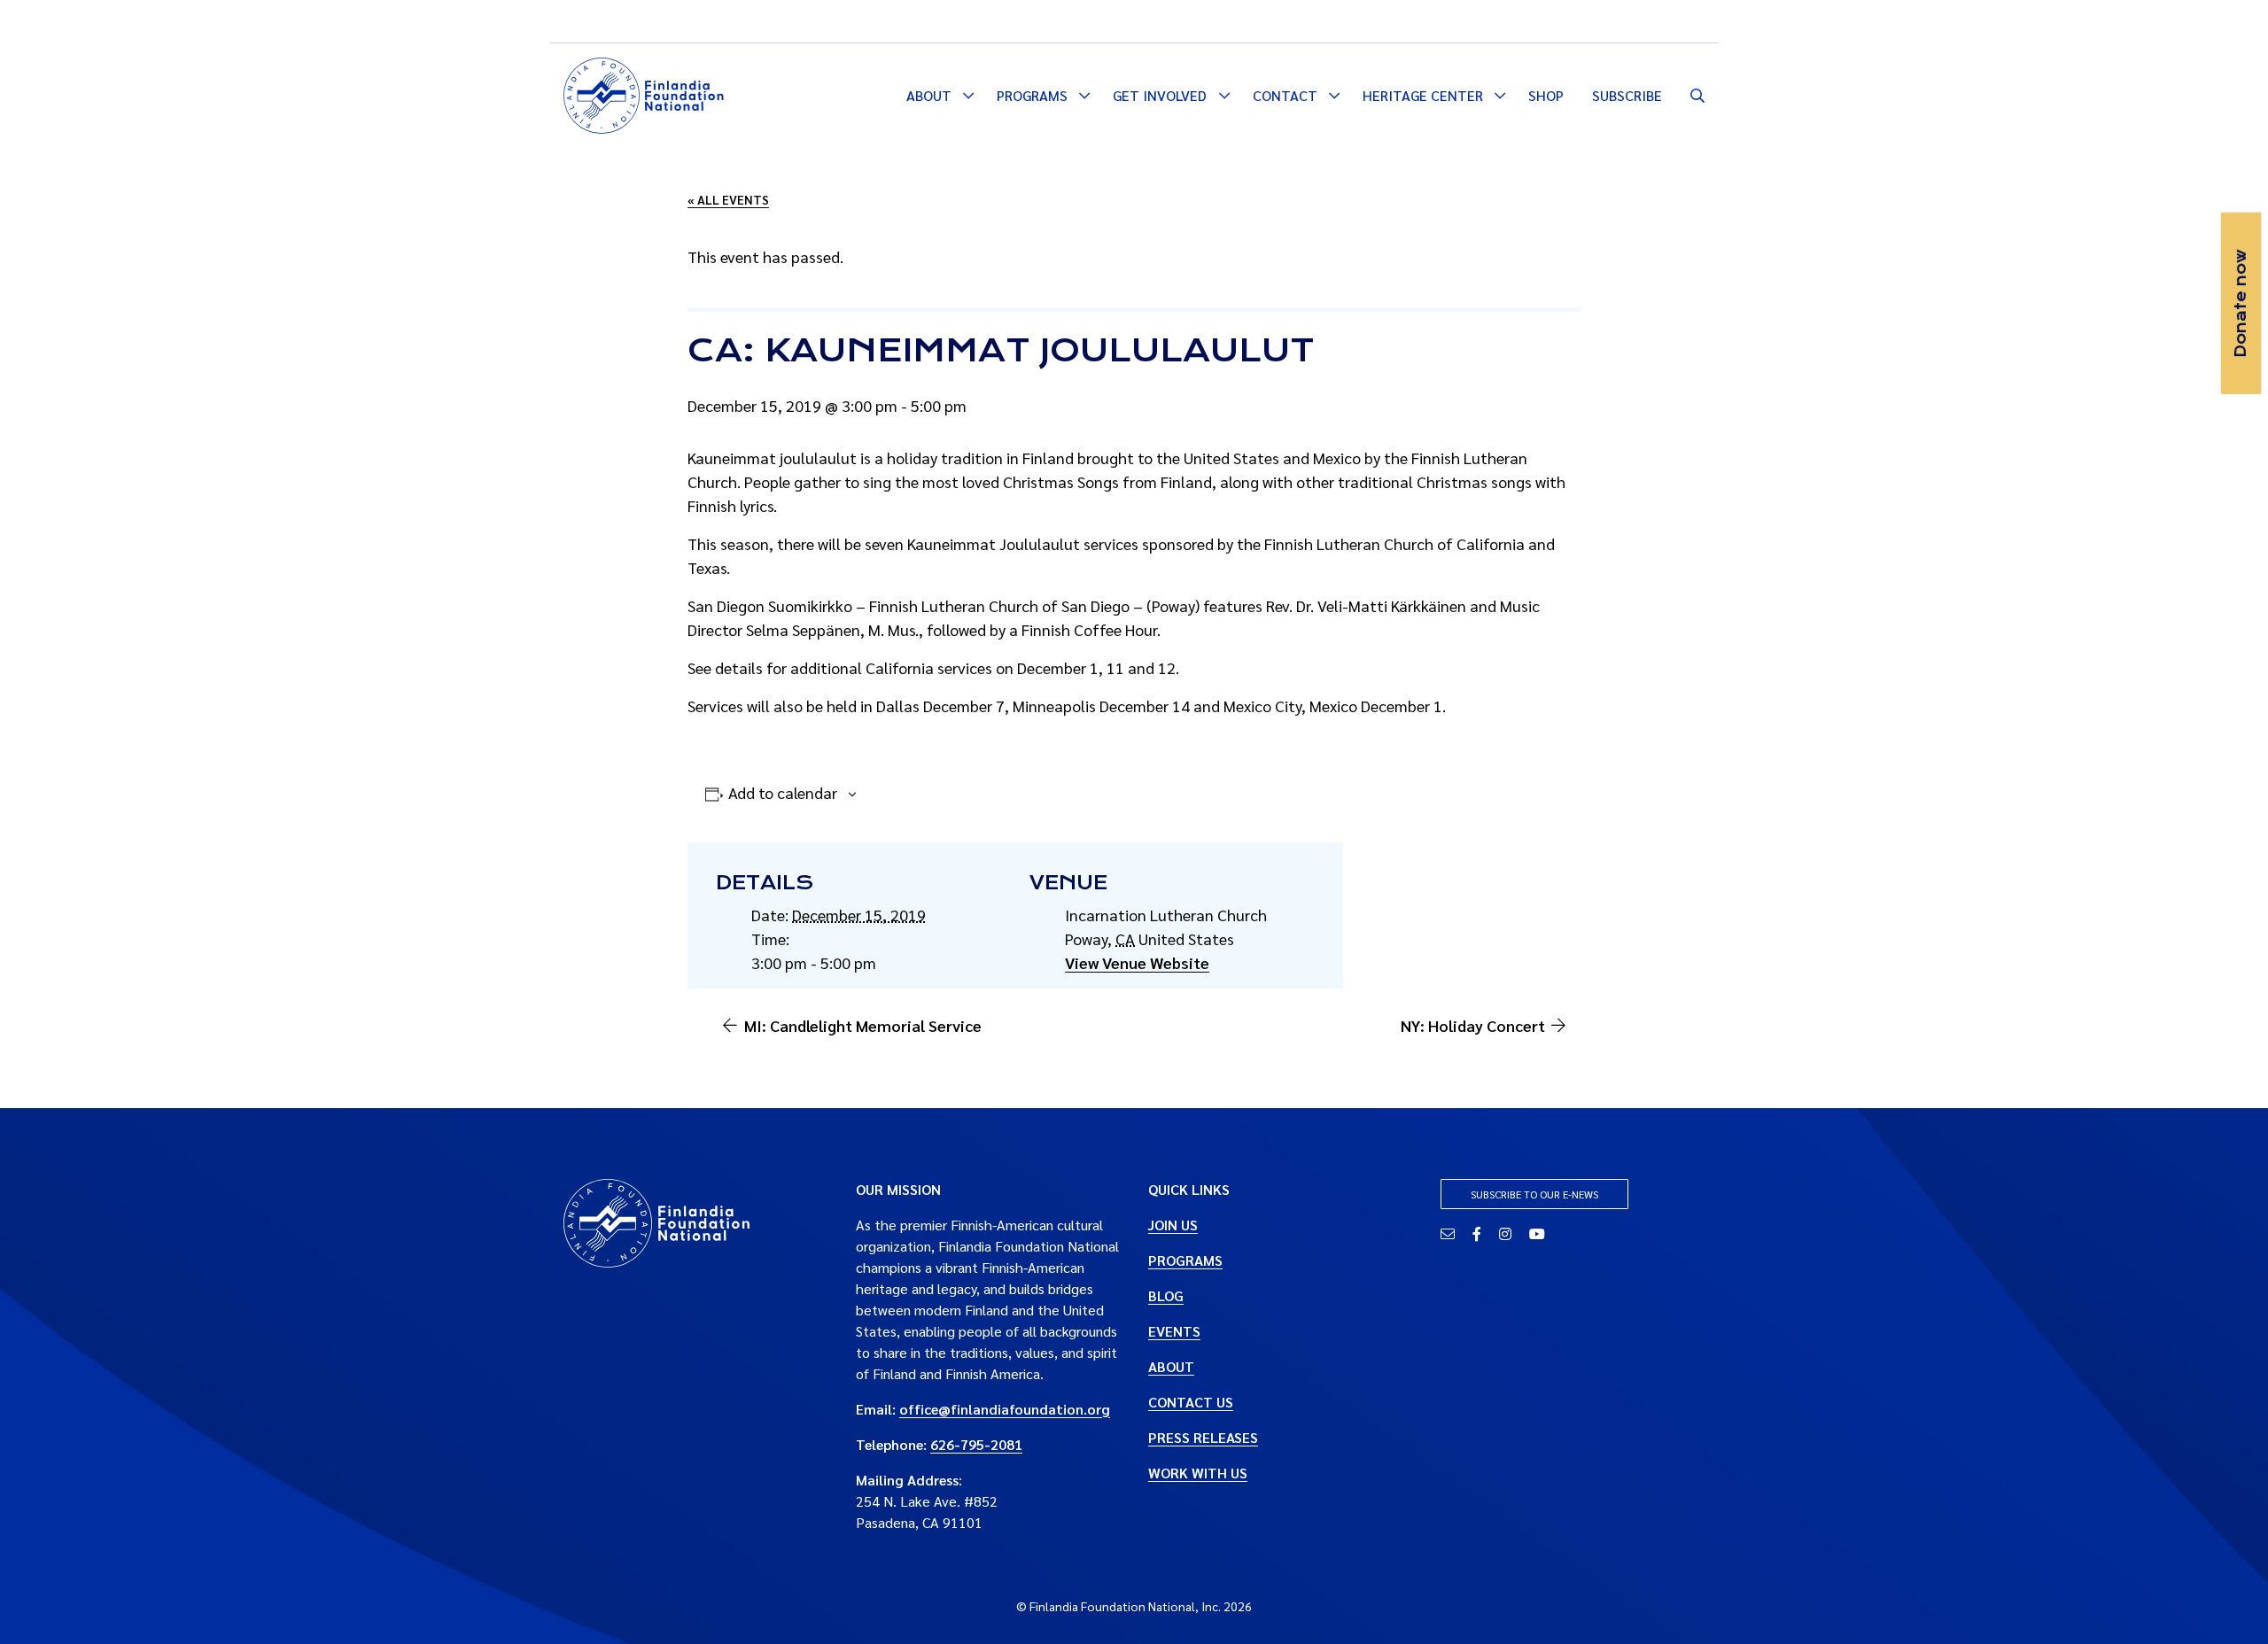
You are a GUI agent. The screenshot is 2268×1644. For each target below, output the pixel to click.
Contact (1285, 95)
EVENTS (1174, 1331)
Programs (1032, 95)
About (929, 95)
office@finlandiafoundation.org (1005, 1409)
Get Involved (1160, 95)
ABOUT (1171, 1366)
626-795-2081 (976, 1444)
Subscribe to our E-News (1534, 1194)
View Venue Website (1137, 962)
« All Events (728, 199)
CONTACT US (1191, 1402)
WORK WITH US (1198, 1473)
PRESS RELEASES (1203, 1437)
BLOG (1166, 1295)
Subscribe (1627, 95)
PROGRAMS (1185, 1260)
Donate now (2241, 303)
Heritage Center (1423, 95)
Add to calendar (783, 792)
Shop (1546, 95)
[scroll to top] (2226, 1602)
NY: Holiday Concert (1473, 1025)
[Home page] (644, 93)
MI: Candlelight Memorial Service (863, 1025)
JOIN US (1173, 1225)
